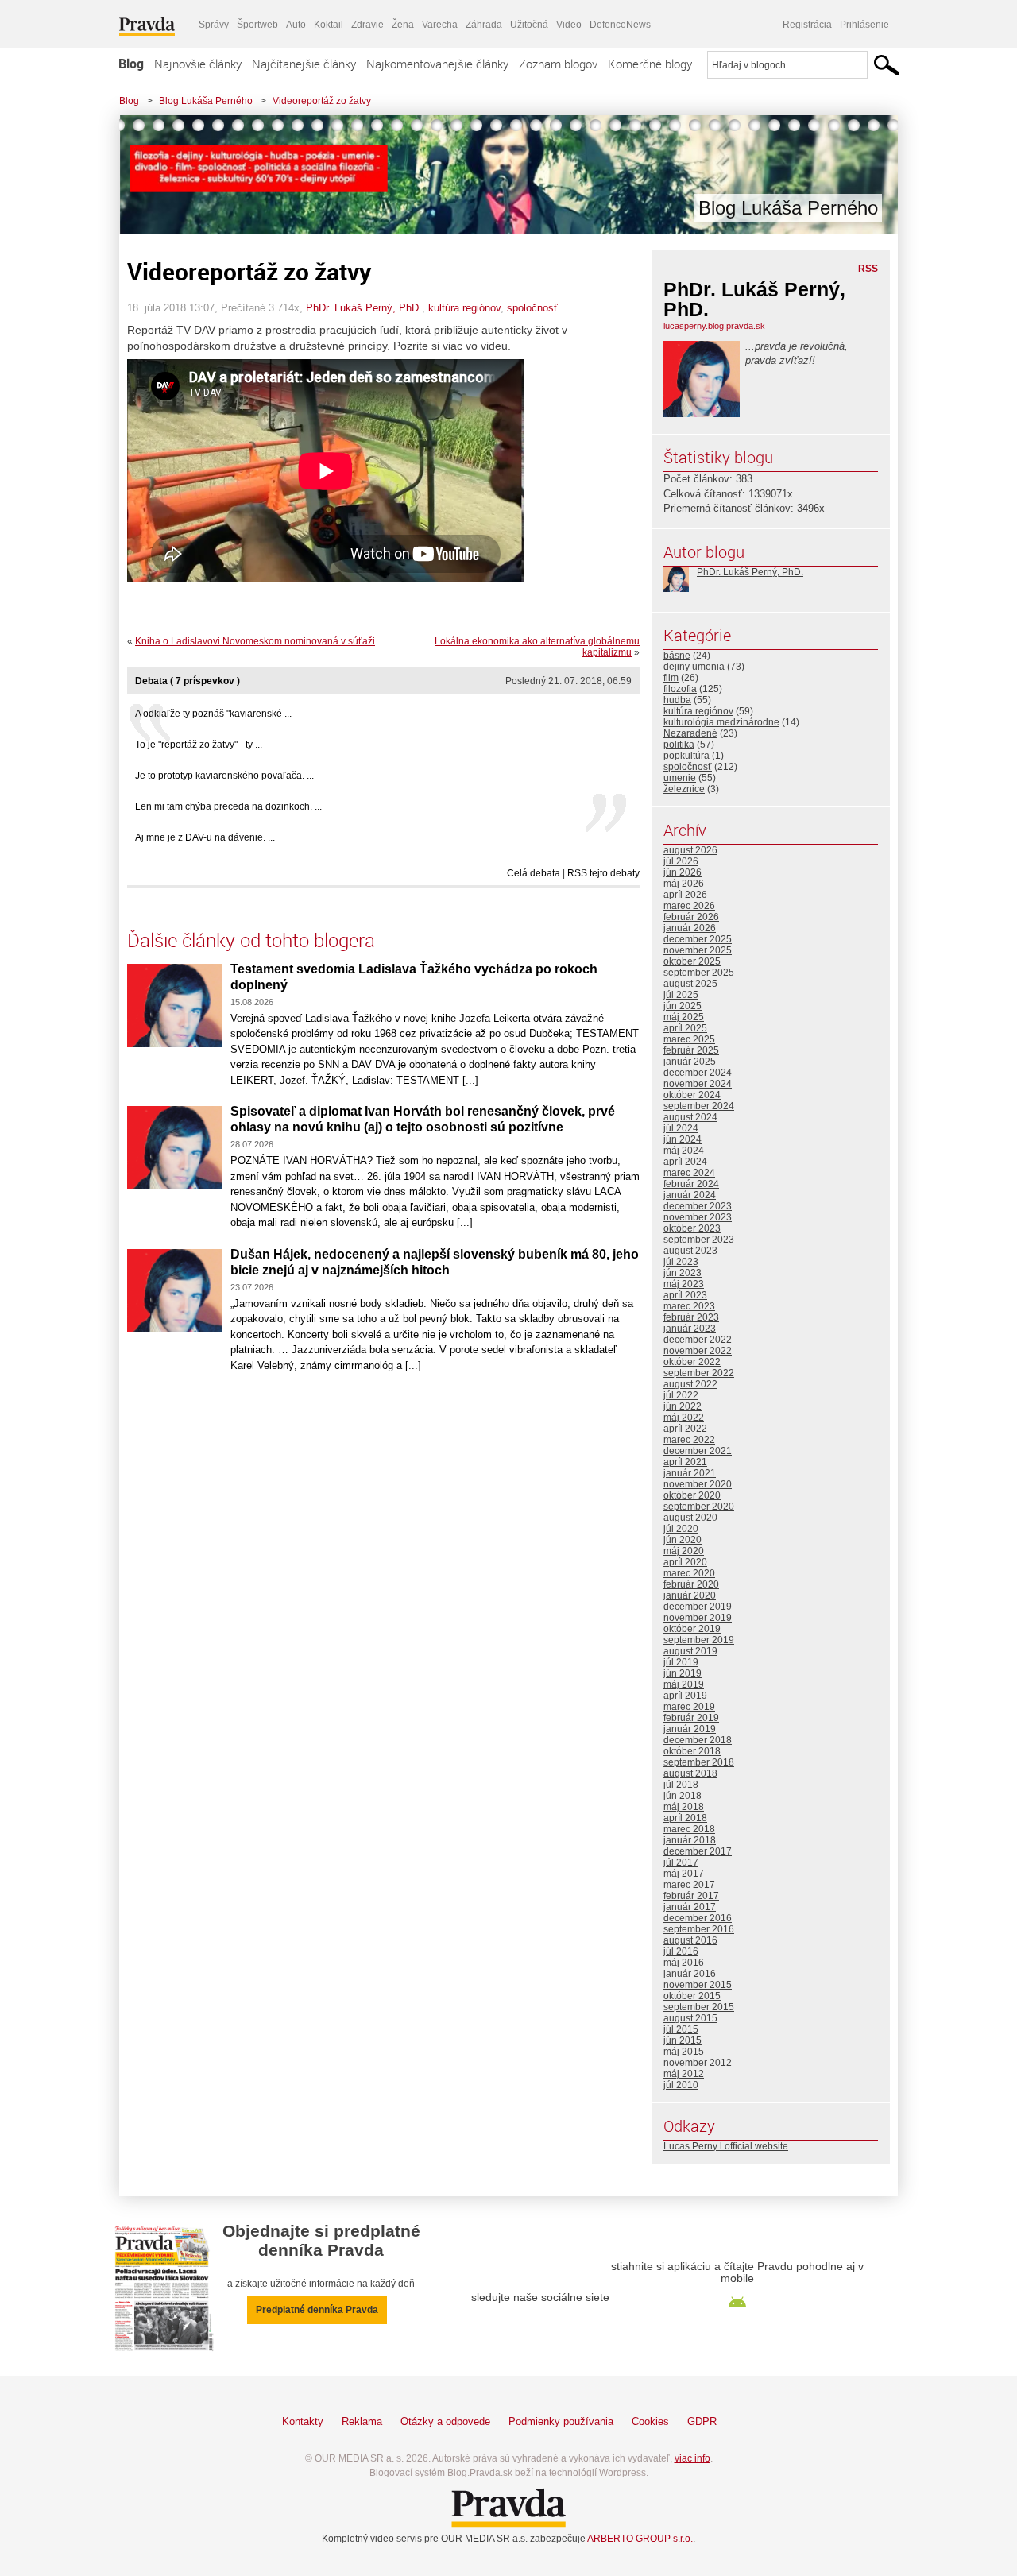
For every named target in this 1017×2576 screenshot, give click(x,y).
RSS (868, 269)
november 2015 (698, 1985)
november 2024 (698, 1084)
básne (677, 656)
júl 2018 (681, 1785)
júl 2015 (681, 2029)
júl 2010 (681, 2085)
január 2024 (690, 1195)
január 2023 (690, 1329)
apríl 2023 (685, 1295)
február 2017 (691, 1896)
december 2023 (698, 1206)
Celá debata (534, 873)
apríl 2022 (685, 1429)
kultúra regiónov (464, 308)
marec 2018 (689, 1829)
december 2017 (698, 1851)
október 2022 (692, 1362)
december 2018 (698, 1740)
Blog (131, 64)
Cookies (650, 2421)
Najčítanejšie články (304, 64)
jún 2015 (683, 2040)
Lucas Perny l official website (726, 2146)
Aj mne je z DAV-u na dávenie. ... (205, 837)
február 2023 (691, 1317)
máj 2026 (684, 884)
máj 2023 (684, 1284)
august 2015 (690, 2018)
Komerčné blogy (650, 64)
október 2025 (692, 961)
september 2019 (699, 1640)
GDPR (702, 2421)
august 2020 (690, 1518)
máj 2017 (684, 1874)
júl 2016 (681, 1951)
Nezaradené (690, 733)
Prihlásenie (864, 25)
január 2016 (690, 1974)
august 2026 (690, 850)
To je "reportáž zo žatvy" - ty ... (199, 745)
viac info (692, 2458)
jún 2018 (683, 1796)
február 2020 (691, 1584)
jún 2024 (683, 1139)
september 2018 (699, 1762)
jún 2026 (683, 872)
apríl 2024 (685, 1162)
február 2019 (691, 1718)
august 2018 (690, 1773)
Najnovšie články (198, 64)
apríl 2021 (685, 1462)
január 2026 (690, 928)
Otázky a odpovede (445, 2421)
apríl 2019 (685, 1696)
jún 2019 (683, 1673)
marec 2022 (689, 1440)
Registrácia (807, 25)
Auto (296, 25)
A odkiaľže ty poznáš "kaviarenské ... (213, 714)
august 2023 (690, 1251)
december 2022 (698, 1340)
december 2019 (698, 1607)
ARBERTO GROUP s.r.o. (640, 2539)
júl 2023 (681, 1262)
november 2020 (698, 1484)
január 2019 (690, 1729)
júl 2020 (681, 1529)
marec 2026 (689, 906)
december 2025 (698, 939)
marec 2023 (689, 1306)
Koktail (329, 25)
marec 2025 (689, 1039)
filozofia (680, 689)
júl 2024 (681, 1128)
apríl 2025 (685, 1028)
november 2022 (698, 1351)
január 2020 (690, 1595)
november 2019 (698, 1618)
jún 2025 (683, 1006)
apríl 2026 (685, 895)
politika (679, 745)
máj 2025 (684, 1017)
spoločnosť (532, 308)
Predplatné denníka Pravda (317, 2310)
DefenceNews (620, 25)
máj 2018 (684, 1807)
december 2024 (698, 1073)
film (671, 678)
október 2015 (692, 1996)
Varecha (440, 25)
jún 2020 (683, 1540)
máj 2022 (684, 1418)
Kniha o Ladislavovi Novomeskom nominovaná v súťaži (255, 641)
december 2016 (698, 1918)
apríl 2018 (685, 1818)
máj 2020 (684, 1551)
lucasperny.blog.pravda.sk (714, 326)
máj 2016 (684, 1963)
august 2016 (690, 1940)
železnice (684, 789)
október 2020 (692, 1495)
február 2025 (691, 1050)
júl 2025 (681, 995)
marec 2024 (689, 1173)
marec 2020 (689, 1573)
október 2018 (692, 1751)
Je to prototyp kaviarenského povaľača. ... (224, 776)
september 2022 (699, 1373)
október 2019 (692, 1629)
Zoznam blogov (558, 64)
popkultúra (686, 756)
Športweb (257, 25)
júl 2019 (681, 1662)
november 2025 (698, 950)
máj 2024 (684, 1151)
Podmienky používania (561, 2421)
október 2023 (692, 1228)
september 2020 (699, 1507)
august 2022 (690, 1384)
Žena (403, 25)
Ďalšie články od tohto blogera (251, 940)
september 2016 (699, 1929)
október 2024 (692, 1095)
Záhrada (484, 25)
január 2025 (690, 1062)
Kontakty (303, 2421)
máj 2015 (684, 2052)
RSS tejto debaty (603, 873)
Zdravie (367, 25)
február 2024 (691, 1184)
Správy (214, 25)
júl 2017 (681, 1862)
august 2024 (690, 1117)
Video (569, 25)
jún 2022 (683, 1406)
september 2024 (699, 1106)
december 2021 (698, 1451)
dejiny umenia (694, 667)
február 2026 (691, 917)
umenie (680, 778)
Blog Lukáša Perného (206, 101)
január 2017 (690, 1907)
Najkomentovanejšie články (437, 64)
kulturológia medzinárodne (721, 722)
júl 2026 (681, 861)
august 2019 (690, 1651)
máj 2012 (684, 2074)
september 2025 (699, 973)
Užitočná (529, 25)
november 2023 (698, 1217)
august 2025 (690, 984)
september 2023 (699, 1240)
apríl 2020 (685, 1562)
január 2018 (690, 1840)
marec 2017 (689, 1885)
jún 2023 (683, 1273)
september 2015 (699, 2007)
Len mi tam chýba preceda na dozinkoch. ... (228, 806)
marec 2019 (689, 1707)
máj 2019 (684, 1684)
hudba (677, 700)
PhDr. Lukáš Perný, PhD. (364, 308)
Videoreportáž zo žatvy (322, 101)
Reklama (362, 2421)
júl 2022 (681, 1395)
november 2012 (698, 2063)
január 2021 (690, 1473)
